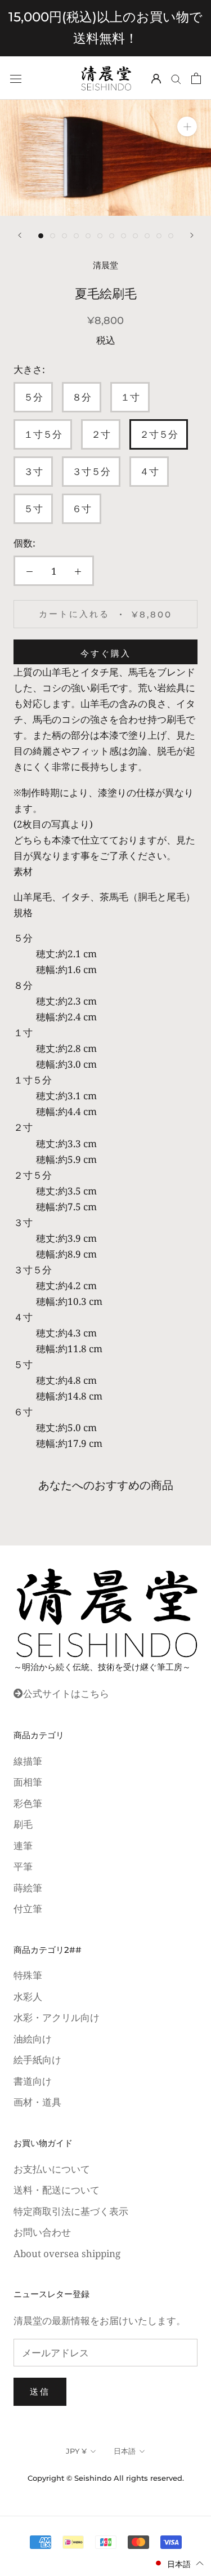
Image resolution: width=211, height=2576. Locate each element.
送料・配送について (57, 2190)
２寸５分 (159, 434)
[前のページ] (20, 235)
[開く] (16, 78)
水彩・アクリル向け (57, 2017)
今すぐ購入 (106, 653)
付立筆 (28, 1909)
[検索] (176, 78)
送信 (40, 2391)
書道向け (33, 2081)
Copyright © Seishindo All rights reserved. (106, 2478)
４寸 (149, 471)
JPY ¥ (76, 2451)
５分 (33, 397)
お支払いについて (52, 2169)
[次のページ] (192, 235)
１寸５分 (43, 434)
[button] (179, 2563)
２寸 (101, 434)
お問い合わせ (42, 2232)
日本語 (125, 2451)
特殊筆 (28, 1975)
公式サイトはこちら (66, 1693)
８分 (82, 397)
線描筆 (28, 1761)
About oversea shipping (67, 2253)
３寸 (33, 471)
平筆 (23, 1866)
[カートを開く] (196, 78)
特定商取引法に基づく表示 (71, 2211)
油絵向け (33, 2039)
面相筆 (28, 1782)
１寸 (130, 397)
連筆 (23, 1846)
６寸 (82, 508)
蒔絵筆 (28, 1888)
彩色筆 (28, 1803)
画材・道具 (37, 2102)
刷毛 (23, 1824)
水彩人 (28, 1997)
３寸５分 (91, 471)
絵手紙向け (37, 2060)
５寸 (33, 508)
